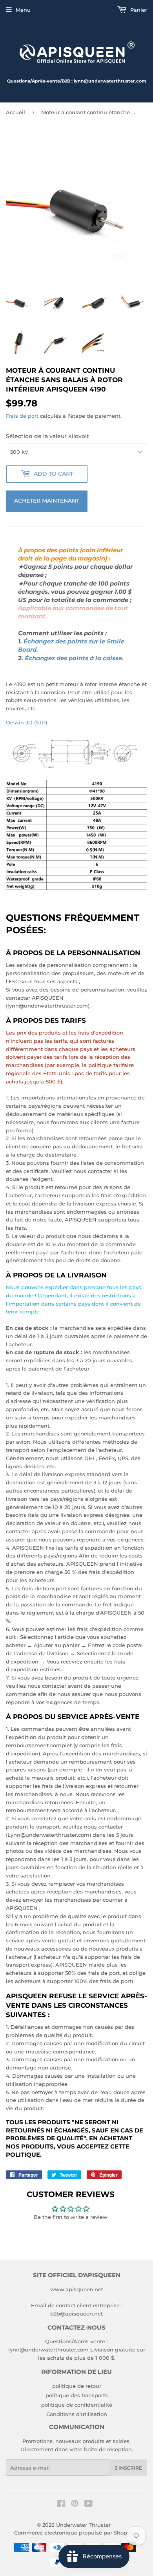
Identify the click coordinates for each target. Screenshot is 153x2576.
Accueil (15, 112)
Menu (23, 10)
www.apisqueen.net (77, 2289)
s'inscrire (128, 2468)
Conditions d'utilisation (77, 2414)
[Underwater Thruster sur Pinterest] (75, 2504)
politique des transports (77, 2395)
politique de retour (77, 2386)
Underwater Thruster (83, 2525)
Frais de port (22, 416)
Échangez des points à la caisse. (74, 658)
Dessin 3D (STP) (26, 722)
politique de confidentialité (77, 2405)
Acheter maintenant (47, 501)
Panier (138, 10)
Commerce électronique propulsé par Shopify (74, 2533)
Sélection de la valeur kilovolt (47, 436)
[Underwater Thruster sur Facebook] (61, 2504)
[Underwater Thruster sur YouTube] (88, 2504)
